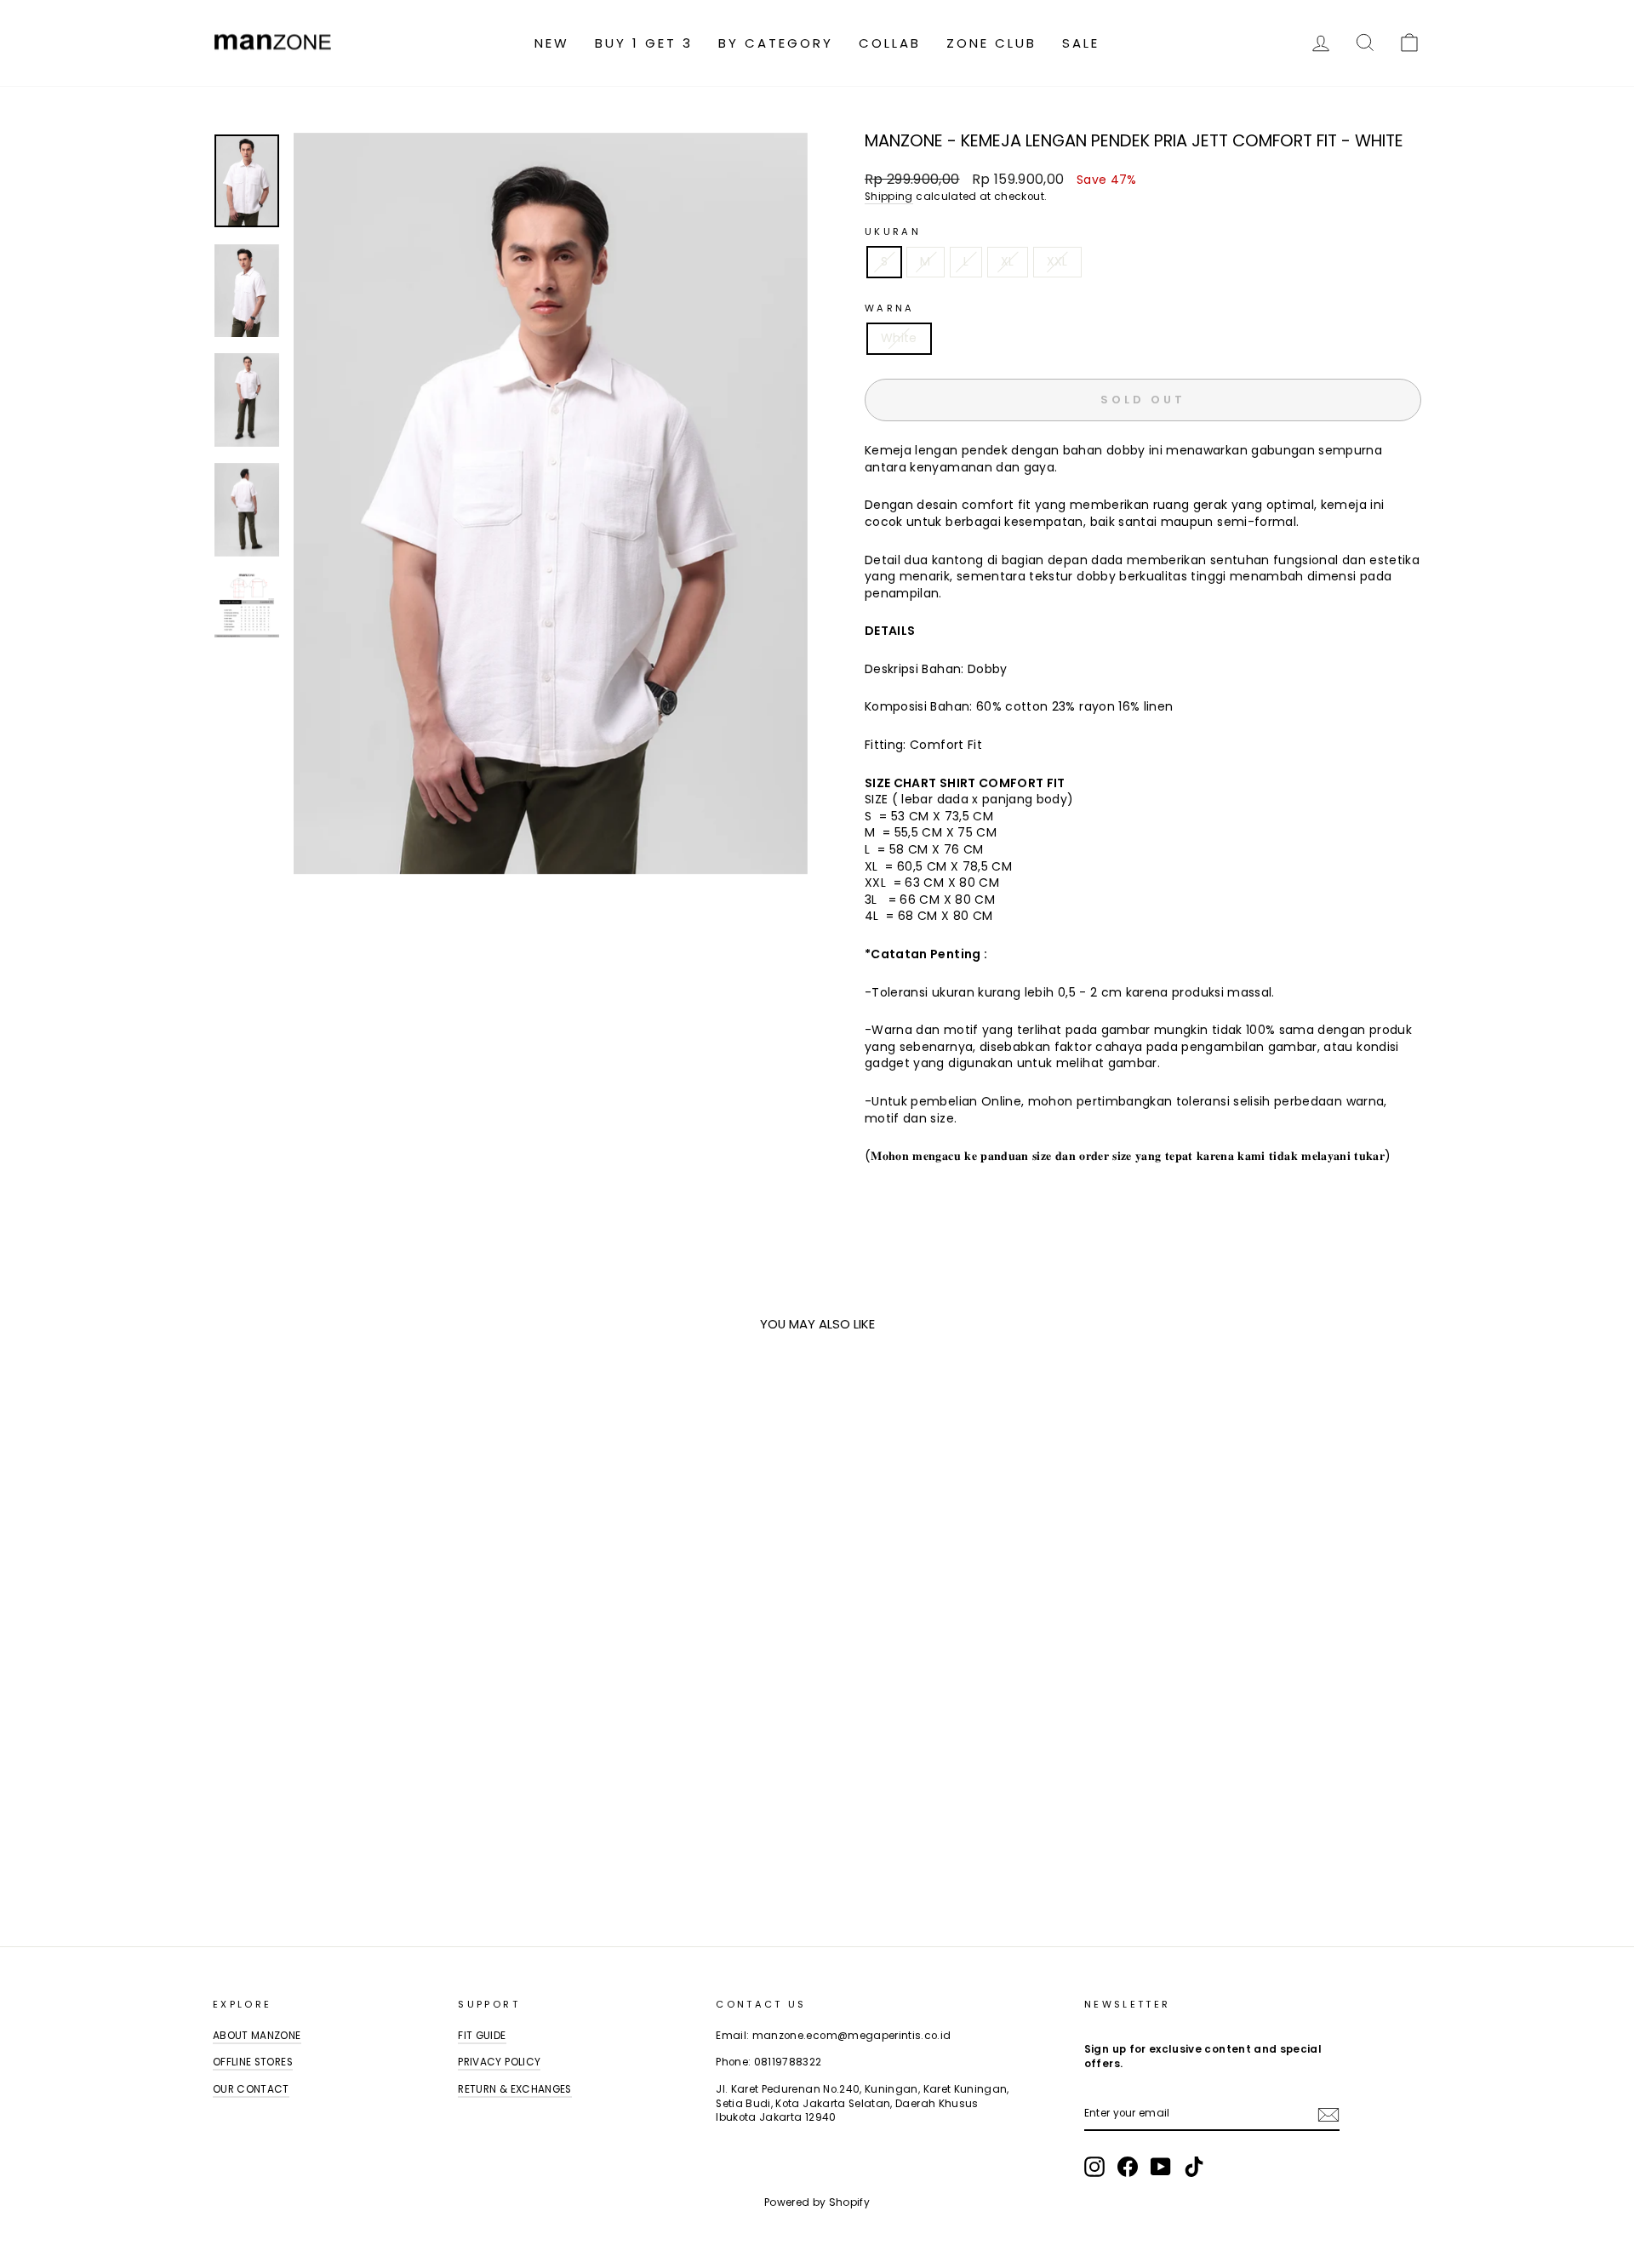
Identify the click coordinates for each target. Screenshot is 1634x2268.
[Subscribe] (1328, 2115)
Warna (890, 308)
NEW (552, 43)
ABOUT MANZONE (257, 2036)
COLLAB (890, 43)
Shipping (889, 197)
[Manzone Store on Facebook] (1128, 2167)
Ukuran (893, 232)
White (899, 338)
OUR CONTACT (251, 2089)
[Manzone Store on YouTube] (1161, 2167)
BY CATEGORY (776, 43)
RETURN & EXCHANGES (514, 2089)
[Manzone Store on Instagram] (1094, 2167)
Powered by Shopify (817, 2202)
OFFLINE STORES (253, 2062)
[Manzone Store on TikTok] (1194, 2167)
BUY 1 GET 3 (644, 43)
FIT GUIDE (482, 2036)
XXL (1057, 261)
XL (1008, 261)
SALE (1081, 43)
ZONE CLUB (991, 43)
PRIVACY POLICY (499, 2062)
